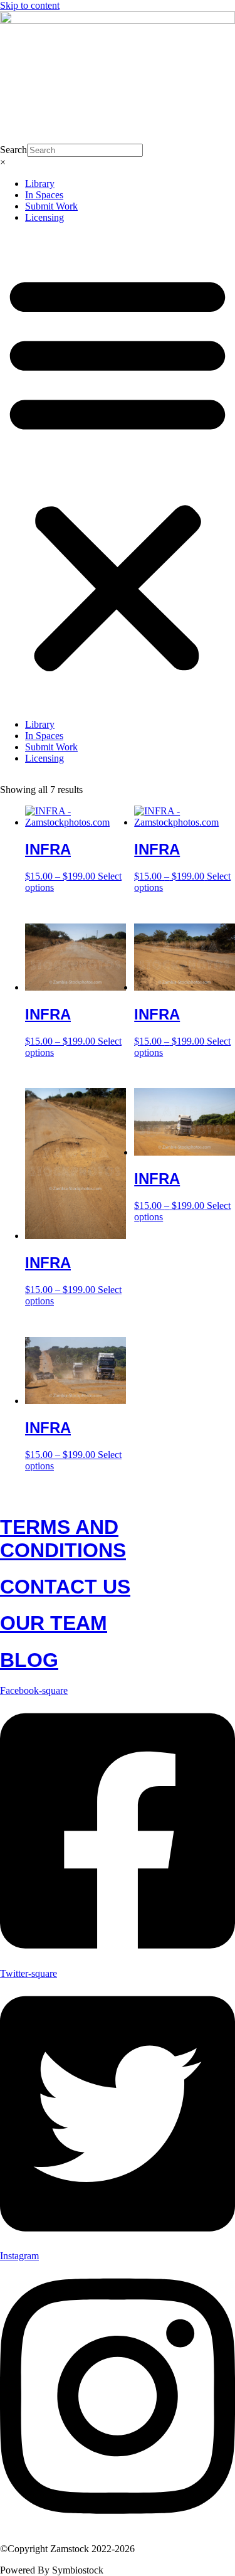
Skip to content (30, 5)
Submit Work (51, 206)
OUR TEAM (54, 1623)
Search (13, 150)
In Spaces (44, 195)
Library (40, 184)
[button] (118, 471)
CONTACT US (65, 1587)
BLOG (29, 1660)
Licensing (44, 217)
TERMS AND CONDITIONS (63, 1539)
